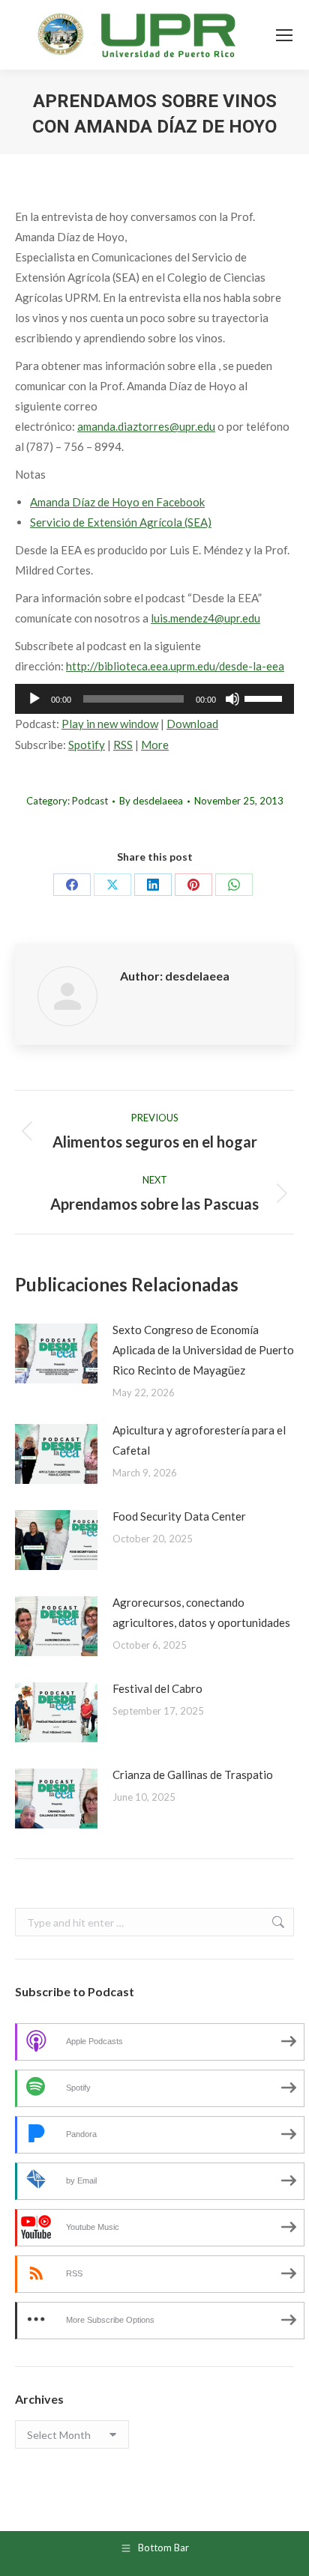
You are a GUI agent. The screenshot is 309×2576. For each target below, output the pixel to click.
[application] (154, 699)
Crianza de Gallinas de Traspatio (193, 1775)
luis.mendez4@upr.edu (205, 618)
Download (192, 724)
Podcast (90, 801)
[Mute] (232, 699)
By (151, 801)
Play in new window (110, 724)
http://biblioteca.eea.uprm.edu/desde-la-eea (175, 666)
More (155, 745)
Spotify (87, 745)
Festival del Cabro (157, 1688)
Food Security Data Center (179, 1516)
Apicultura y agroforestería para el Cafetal (199, 1440)
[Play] (34, 699)
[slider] (265, 697)
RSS (123, 745)
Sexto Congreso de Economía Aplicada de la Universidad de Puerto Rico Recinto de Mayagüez (203, 1350)
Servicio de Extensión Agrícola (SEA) (121, 522)
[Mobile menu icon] (284, 35)
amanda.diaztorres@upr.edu (146, 426)
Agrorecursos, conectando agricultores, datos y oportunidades (201, 1612)
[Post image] (56, 1354)
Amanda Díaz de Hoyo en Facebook (117, 502)
